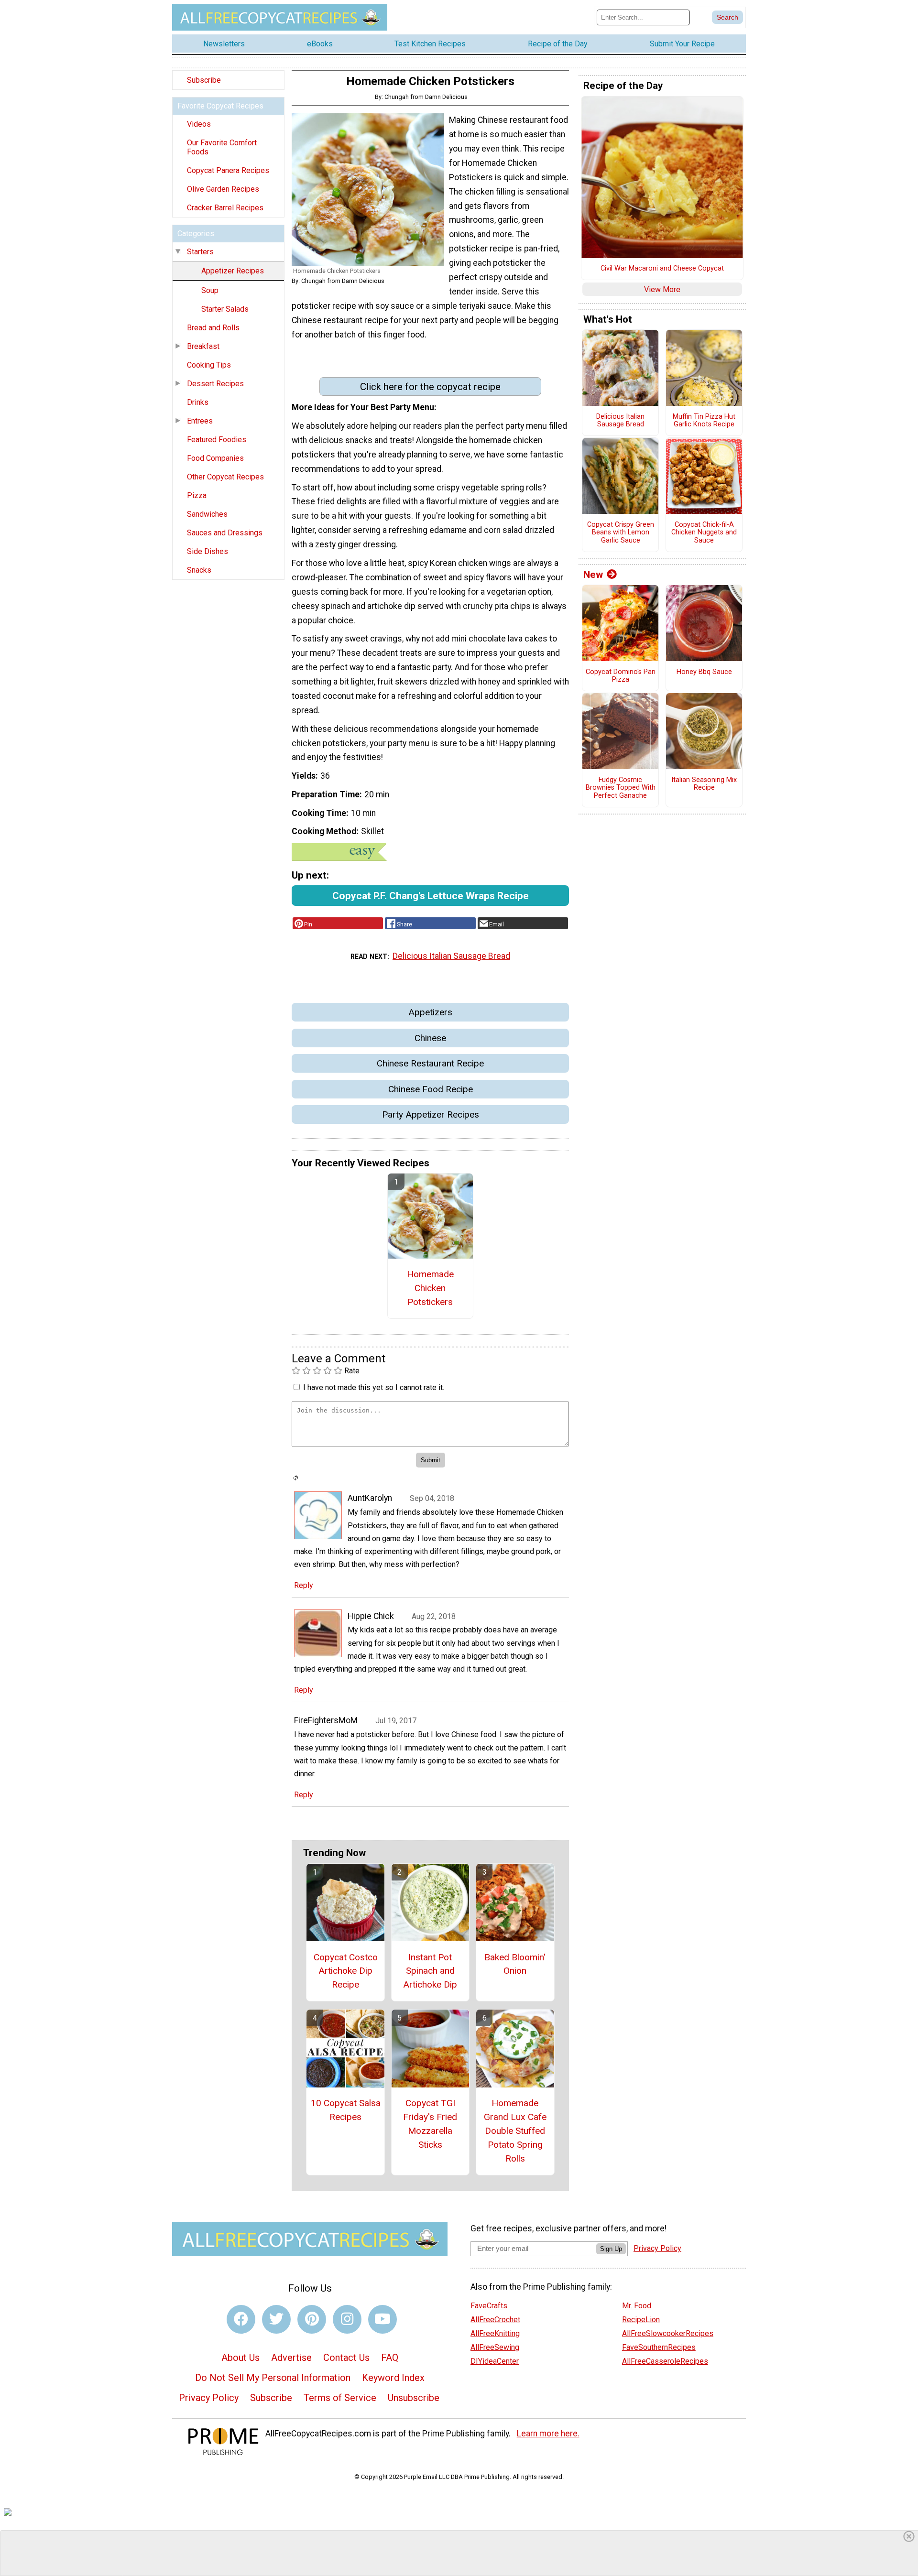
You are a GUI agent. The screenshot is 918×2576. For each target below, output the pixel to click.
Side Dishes (208, 551)
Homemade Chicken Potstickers (430, 1288)
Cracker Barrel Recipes (225, 208)
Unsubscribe (414, 2398)
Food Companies (215, 458)
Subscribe (204, 80)
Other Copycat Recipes (225, 477)
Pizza (197, 495)
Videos (199, 124)
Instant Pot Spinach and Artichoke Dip (430, 1971)
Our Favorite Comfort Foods (222, 147)
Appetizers (430, 1012)
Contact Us (346, 2358)
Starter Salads (225, 309)
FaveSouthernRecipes (659, 2347)
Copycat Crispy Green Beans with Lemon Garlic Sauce (621, 533)
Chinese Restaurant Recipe (430, 1063)
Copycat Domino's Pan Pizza (621, 676)
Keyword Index (393, 2378)
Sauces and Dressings (225, 533)
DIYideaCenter (495, 2361)
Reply (304, 1585)
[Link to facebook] (241, 2319)
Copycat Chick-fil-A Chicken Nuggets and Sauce (704, 533)
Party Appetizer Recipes (431, 1114)
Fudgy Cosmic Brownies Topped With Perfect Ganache (621, 788)
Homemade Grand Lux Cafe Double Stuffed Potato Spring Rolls (515, 2130)
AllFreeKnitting (495, 2333)
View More (662, 289)
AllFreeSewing (495, 2347)
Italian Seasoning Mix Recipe (704, 784)
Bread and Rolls (213, 328)
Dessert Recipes (215, 384)
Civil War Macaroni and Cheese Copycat (662, 269)
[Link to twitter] (276, 2319)
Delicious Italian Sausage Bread (451, 956)
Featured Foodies (217, 440)
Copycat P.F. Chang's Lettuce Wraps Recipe (431, 896)
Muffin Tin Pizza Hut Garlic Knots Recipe (704, 421)
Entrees (200, 421)
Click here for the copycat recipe (430, 387)
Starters (200, 252)
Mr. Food (637, 2306)
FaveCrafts (489, 2306)
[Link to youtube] (382, 2319)
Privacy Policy (209, 2398)
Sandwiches (207, 514)
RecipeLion (641, 2320)
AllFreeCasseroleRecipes (665, 2361)
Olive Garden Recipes (223, 189)
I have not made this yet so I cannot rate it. (374, 1387)
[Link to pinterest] (312, 2319)
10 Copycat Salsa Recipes (346, 2110)
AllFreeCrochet (495, 2320)
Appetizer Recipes (233, 271)
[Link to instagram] (347, 2319)
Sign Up (611, 2249)
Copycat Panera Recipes (228, 170)
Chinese (430, 1038)
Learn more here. (548, 2434)
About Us (240, 2358)
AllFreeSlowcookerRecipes (668, 2333)
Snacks (199, 570)
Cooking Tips (209, 365)
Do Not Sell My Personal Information (273, 2378)
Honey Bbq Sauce (704, 672)
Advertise (291, 2358)
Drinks (198, 402)
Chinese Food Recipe (431, 1089)
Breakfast (203, 346)
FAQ (390, 2358)
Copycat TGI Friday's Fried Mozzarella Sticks (430, 2124)
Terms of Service (340, 2398)
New (593, 575)
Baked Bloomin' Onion (515, 1964)
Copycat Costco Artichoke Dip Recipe (346, 1971)
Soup (210, 290)
